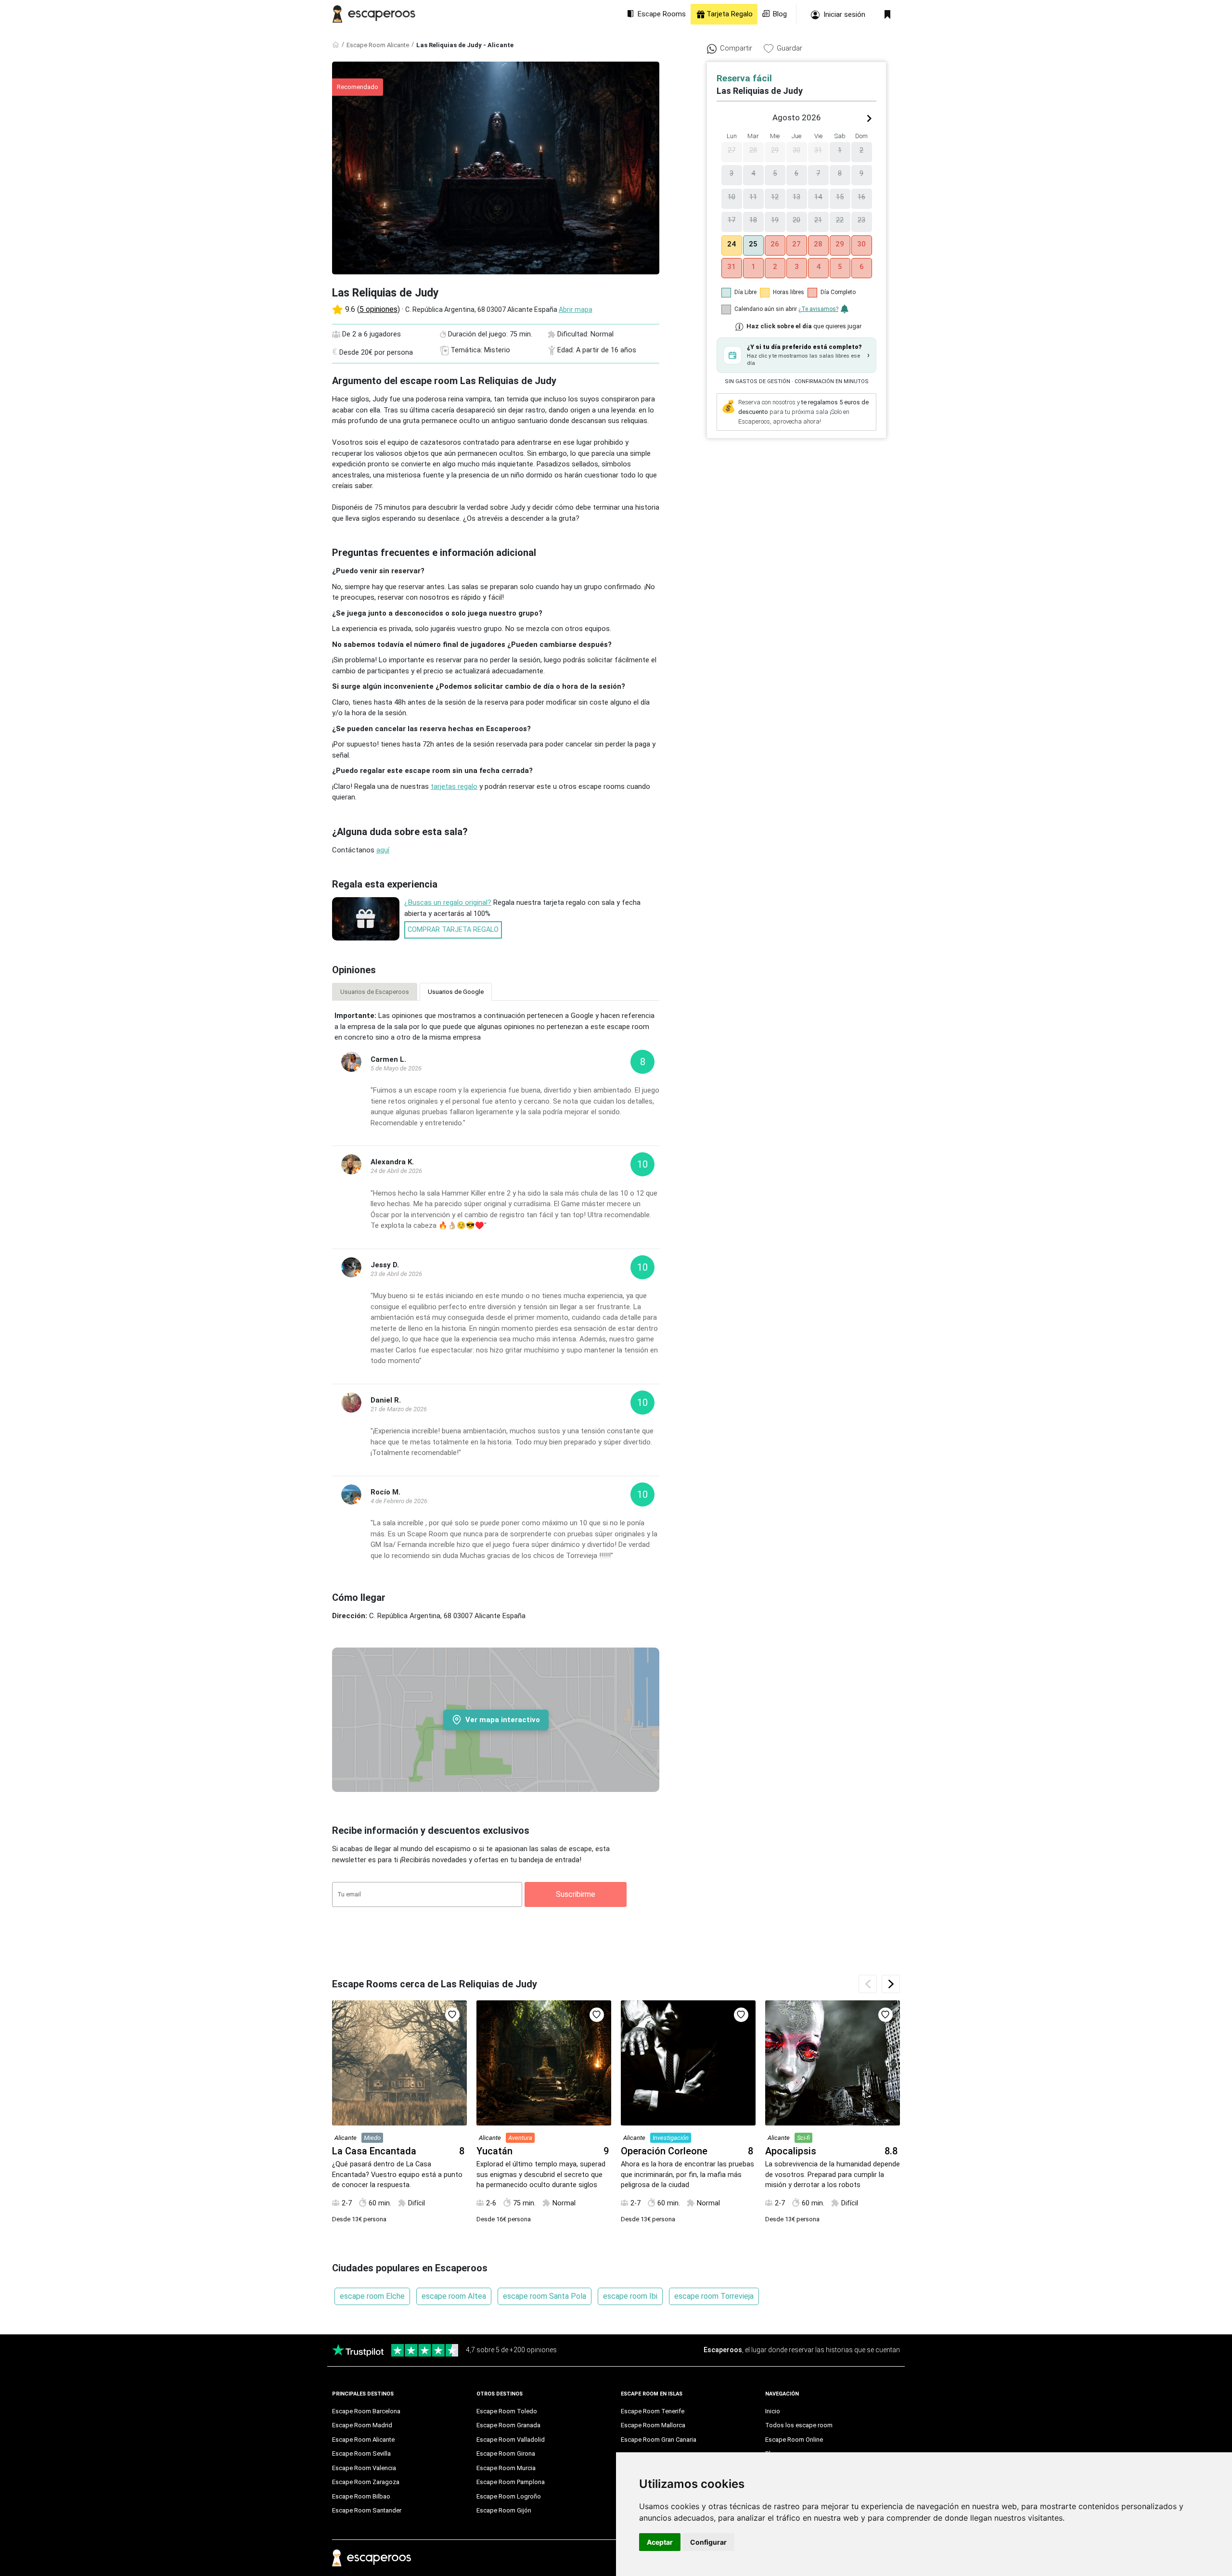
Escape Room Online (794, 2440)
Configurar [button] (708, 2542)
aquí (383, 850)
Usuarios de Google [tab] (456, 992)
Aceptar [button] (660, 2542)
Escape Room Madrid (362, 2425)
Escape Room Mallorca (653, 2425)
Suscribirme (576, 1894)
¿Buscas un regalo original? (448, 902)
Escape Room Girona (506, 2454)
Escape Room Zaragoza (366, 2482)
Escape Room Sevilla (361, 2454)
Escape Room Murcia (506, 2468)
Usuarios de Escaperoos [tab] (375, 992)
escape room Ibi (630, 2296)
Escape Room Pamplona (511, 2482)
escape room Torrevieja (714, 2296)
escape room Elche (372, 2296)
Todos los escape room (799, 2425)
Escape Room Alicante (378, 45)
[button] (796, 355)
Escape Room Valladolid (511, 2440)
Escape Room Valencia (364, 2468)
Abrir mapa (576, 309)
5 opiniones (379, 309)
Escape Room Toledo (507, 2411)
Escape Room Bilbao (361, 2496)
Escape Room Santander (367, 2510)
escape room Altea (454, 2296)
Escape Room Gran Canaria (659, 2440)
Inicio (773, 2411)
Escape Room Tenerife (653, 2411)
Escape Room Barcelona (366, 2411)
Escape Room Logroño (509, 2496)
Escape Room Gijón (504, 2510)
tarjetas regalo (454, 786)
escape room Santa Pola (545, 2296)
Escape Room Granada (508, 2425)
